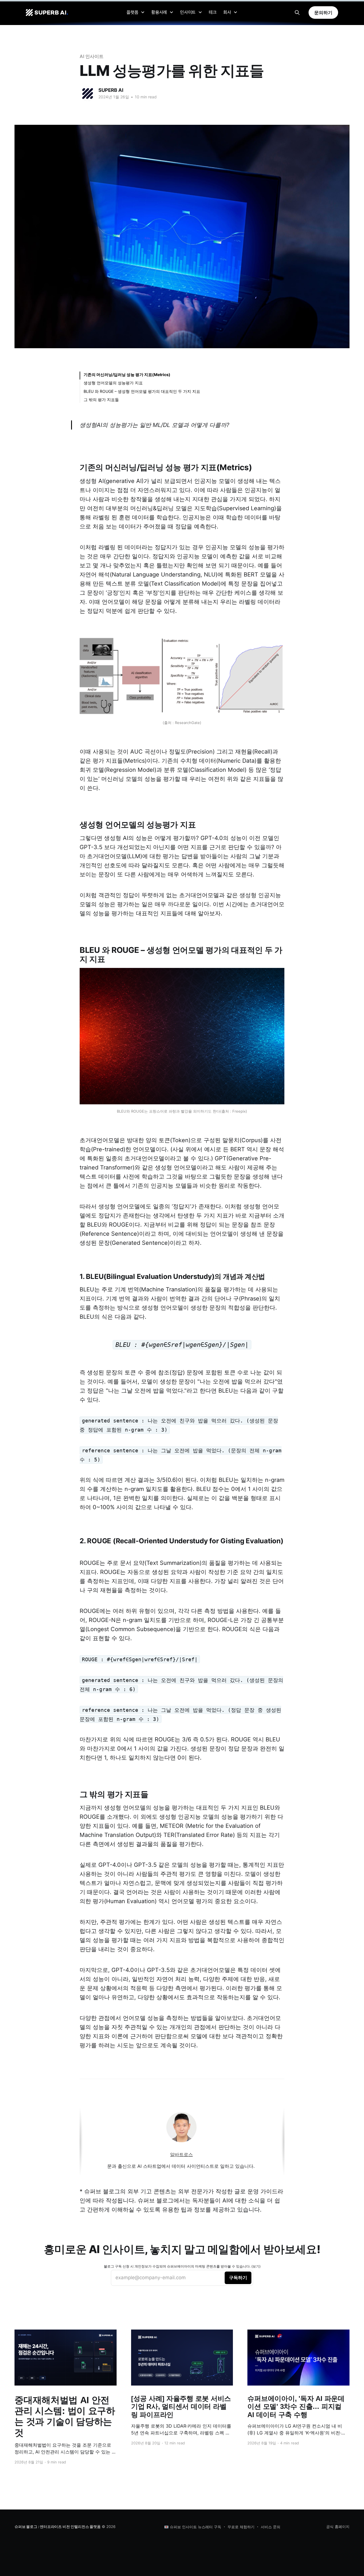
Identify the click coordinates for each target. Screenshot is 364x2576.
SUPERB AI (111, 90)
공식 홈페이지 (338, 2527)
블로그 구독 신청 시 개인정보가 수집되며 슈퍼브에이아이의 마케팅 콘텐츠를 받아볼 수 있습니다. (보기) (182, 2266)
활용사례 (159, 12)
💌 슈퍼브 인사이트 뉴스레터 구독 (193, 2527)
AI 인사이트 (91, 56)
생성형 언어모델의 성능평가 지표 (113, 383)
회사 (227, 12)
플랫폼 (132, 12)
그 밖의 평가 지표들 (101, 400)
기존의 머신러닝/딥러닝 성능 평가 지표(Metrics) (127, 375)
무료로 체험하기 (241, 2527)
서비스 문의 (271, 2527)
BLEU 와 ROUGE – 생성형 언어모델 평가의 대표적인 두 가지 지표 (142, 391)
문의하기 (323, 13)
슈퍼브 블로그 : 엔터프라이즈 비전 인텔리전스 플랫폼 (57, 2527)
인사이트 (188, 12)
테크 (213, 12)
